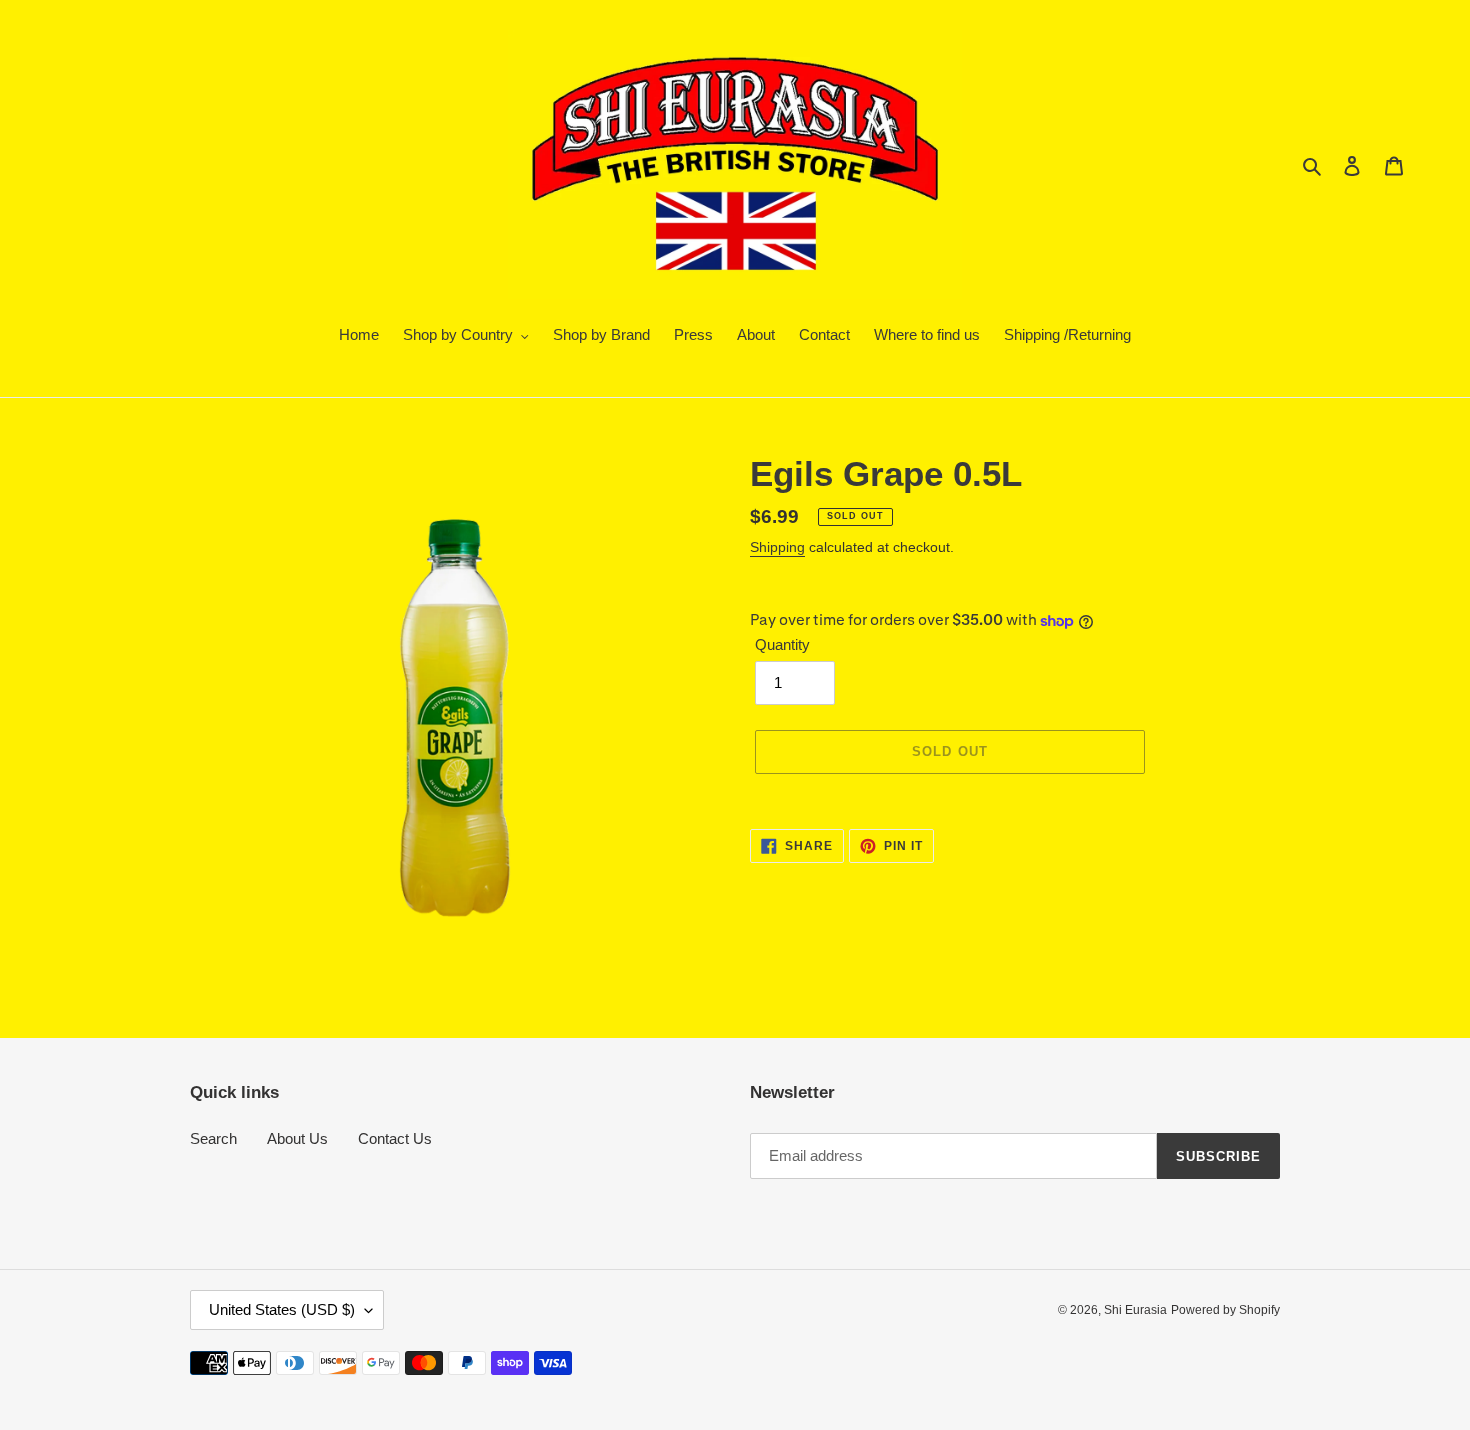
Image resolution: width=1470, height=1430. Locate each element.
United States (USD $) (282, 1309)
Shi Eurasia (1135, 1310)
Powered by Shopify (1225, 1310)
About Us (297, 1138)
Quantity (782, 644)
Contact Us (395, 1138)
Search (213, 1138)
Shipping (777, 547)
